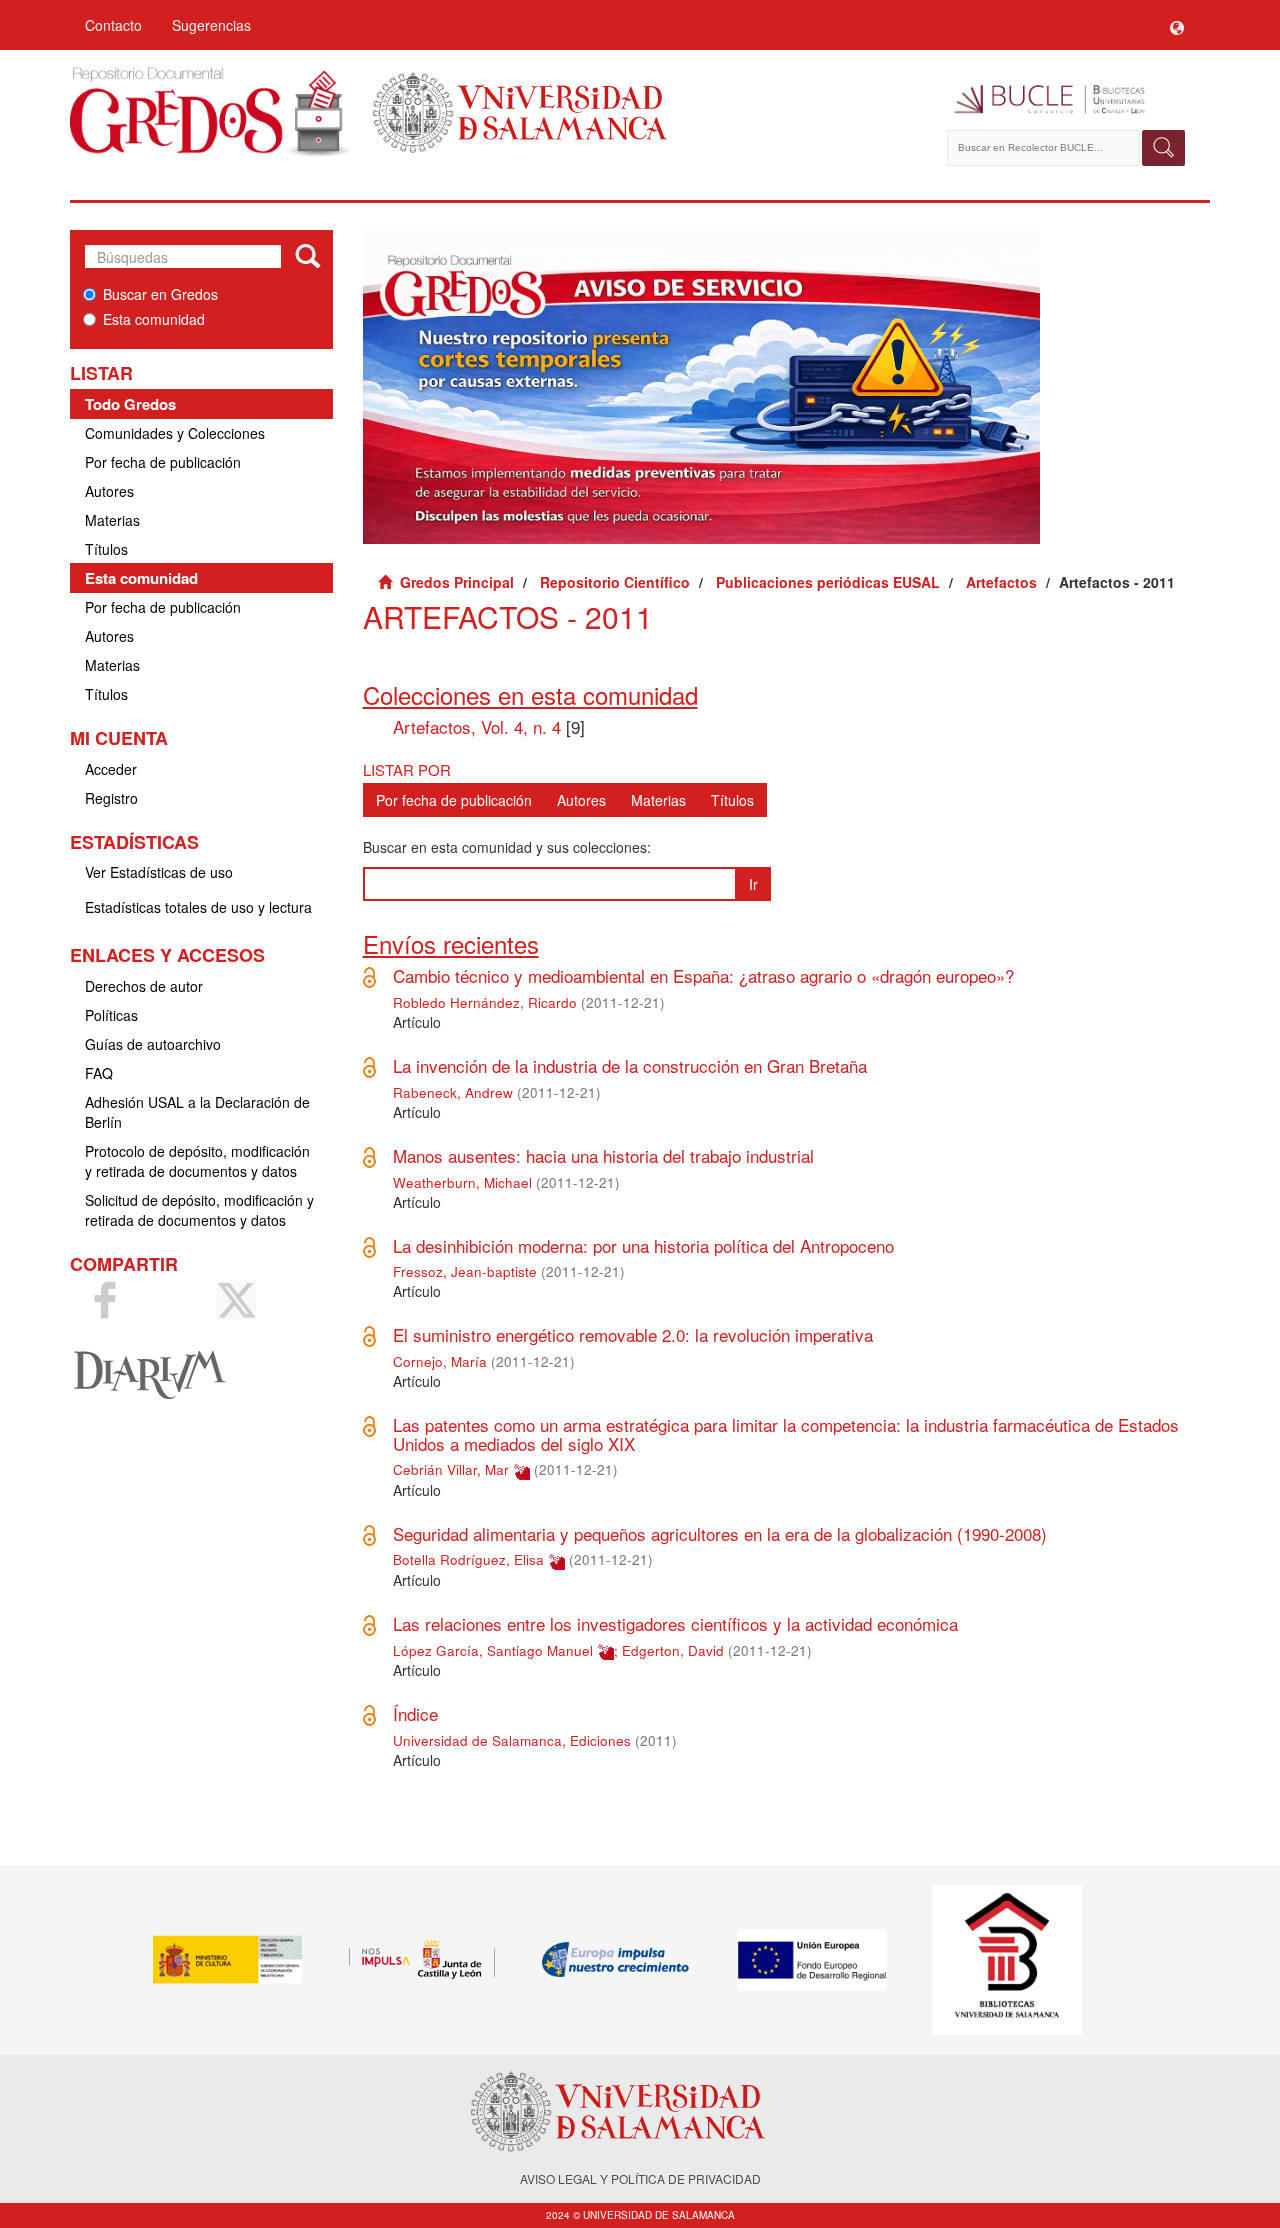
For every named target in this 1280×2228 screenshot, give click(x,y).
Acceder (111, 769)
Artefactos (1001, 582)
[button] (1177, 25)
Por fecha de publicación (163, 462)
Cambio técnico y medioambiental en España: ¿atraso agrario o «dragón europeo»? (703, 975)
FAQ (99, 1073)
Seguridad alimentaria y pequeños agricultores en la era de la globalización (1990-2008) (720, 1533)
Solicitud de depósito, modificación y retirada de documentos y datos (199, 1210)
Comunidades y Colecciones (175, 433)
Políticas (111, 1015)
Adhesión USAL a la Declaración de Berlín (197, 1112)
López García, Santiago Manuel (493, 1650)
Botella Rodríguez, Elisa (468, 1559)
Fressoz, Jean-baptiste (465, 1271)
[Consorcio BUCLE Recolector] (1067, 100)
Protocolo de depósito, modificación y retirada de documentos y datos (197, 1161)
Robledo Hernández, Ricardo (485, 1002)
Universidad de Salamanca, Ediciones (512, 1740)
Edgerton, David (673, 1650)
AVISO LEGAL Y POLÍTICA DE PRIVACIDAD (640, 2178)
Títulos (106, 549)
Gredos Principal (457, 582)
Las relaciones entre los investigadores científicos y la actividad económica (675, 1623)
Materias (112, 520)
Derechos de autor (144, 986)
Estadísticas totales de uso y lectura (198, 907)
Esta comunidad (154, 319)
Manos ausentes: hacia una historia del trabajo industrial (603, 1155)
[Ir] (307, 257)
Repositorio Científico (615, 582)
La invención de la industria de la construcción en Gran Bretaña (630, 1065)
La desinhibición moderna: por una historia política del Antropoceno (643, 1245)
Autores (109, 491)
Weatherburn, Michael (462, 1182)
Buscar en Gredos (160, 294)
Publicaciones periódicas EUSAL (828, 582)
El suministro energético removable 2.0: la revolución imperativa (633, 1334)
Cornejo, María (440, 1361)
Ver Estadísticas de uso (159, 872)
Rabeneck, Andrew (453, 1092)
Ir (753, 884)
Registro (111, 798)
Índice (415, 1713)
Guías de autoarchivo (153, 1044)
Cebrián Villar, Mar (451, 1469)
